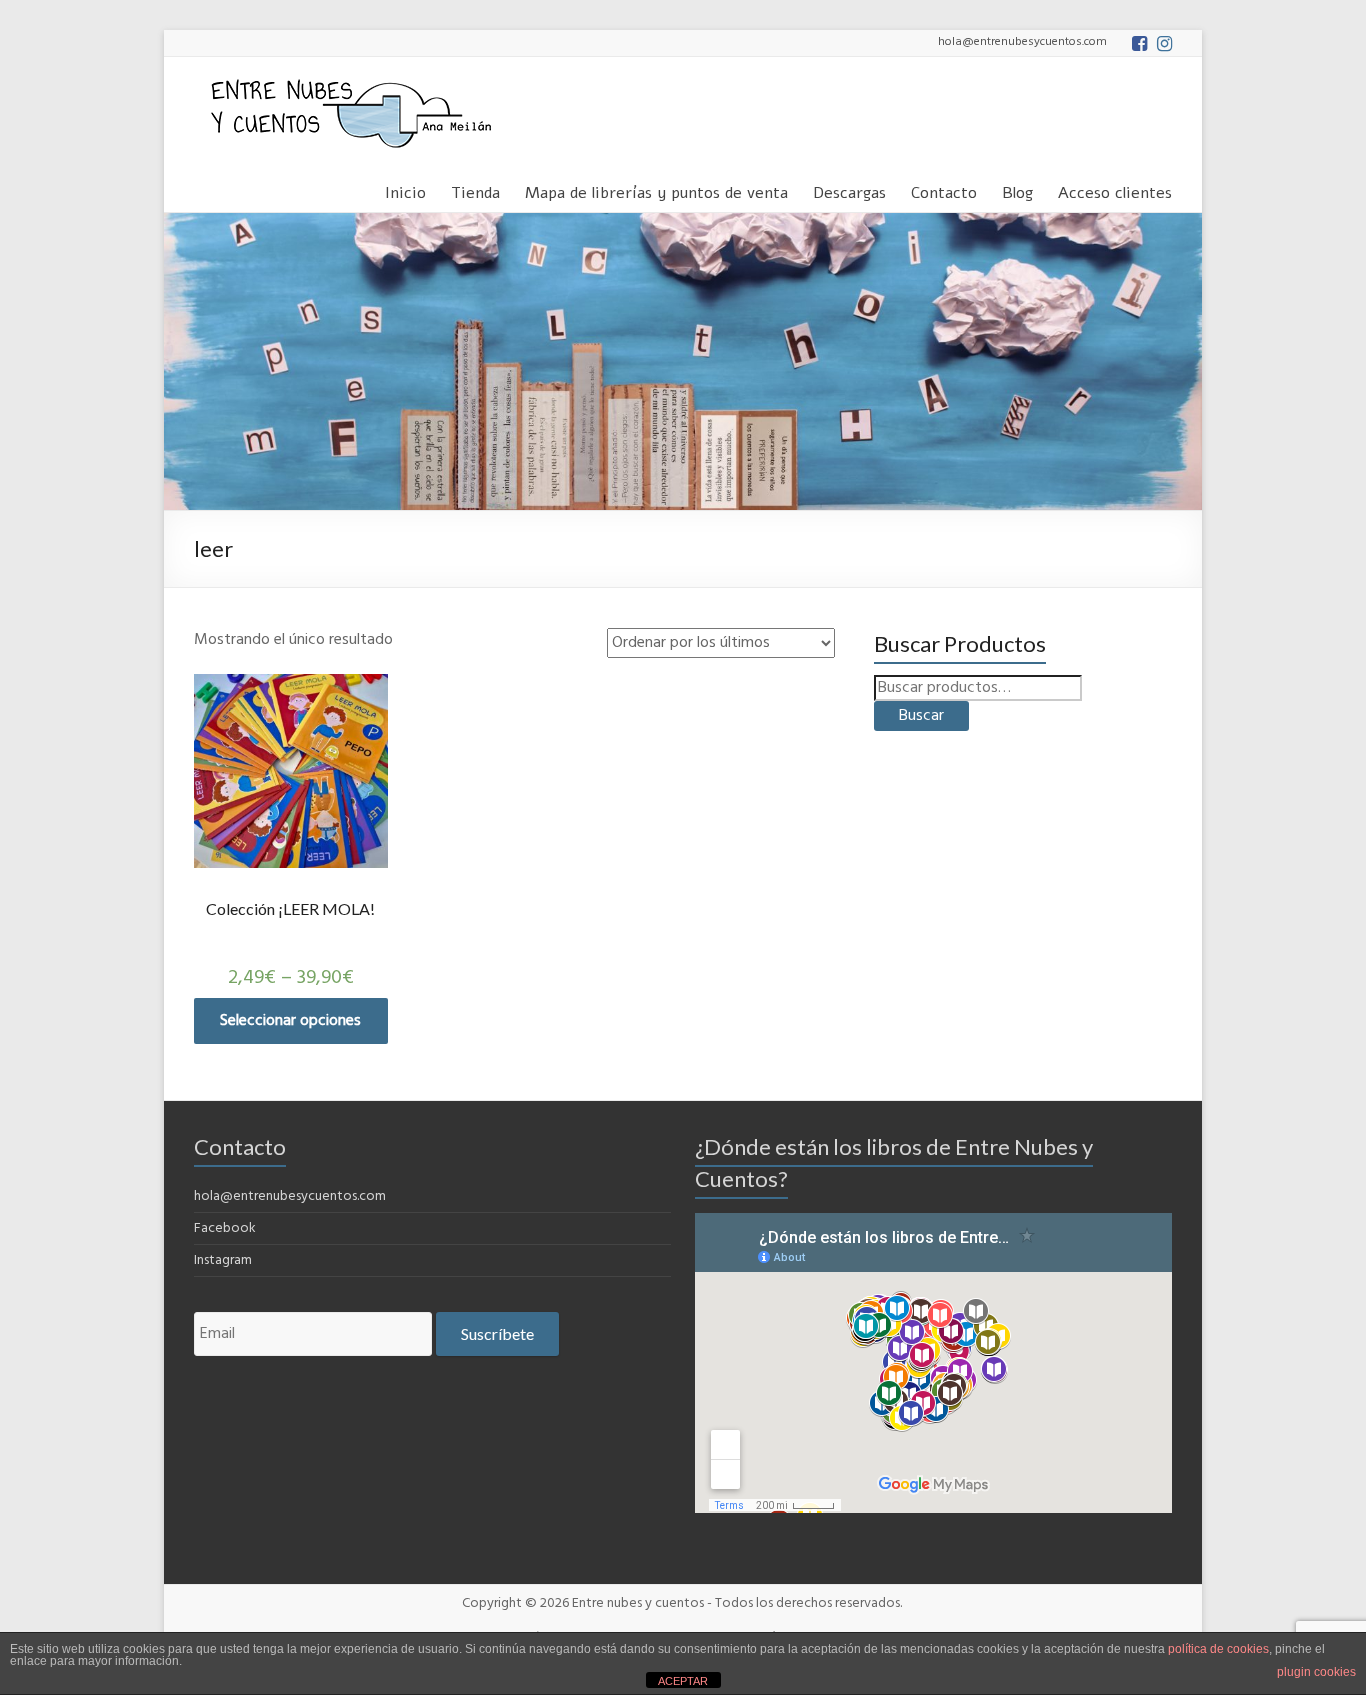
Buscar (921, 716)
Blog (1017, 189)
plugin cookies (1316, 1672)
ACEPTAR (683, 1681)
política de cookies (1218, 1649)
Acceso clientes (1115, 189)
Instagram (223, 1260)
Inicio (405, 189)
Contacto (944, 189)
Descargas (849, 189)
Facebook (225, 1228)
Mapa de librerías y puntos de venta (656, 189)
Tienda (475, 189)
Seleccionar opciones (290, 1021)
